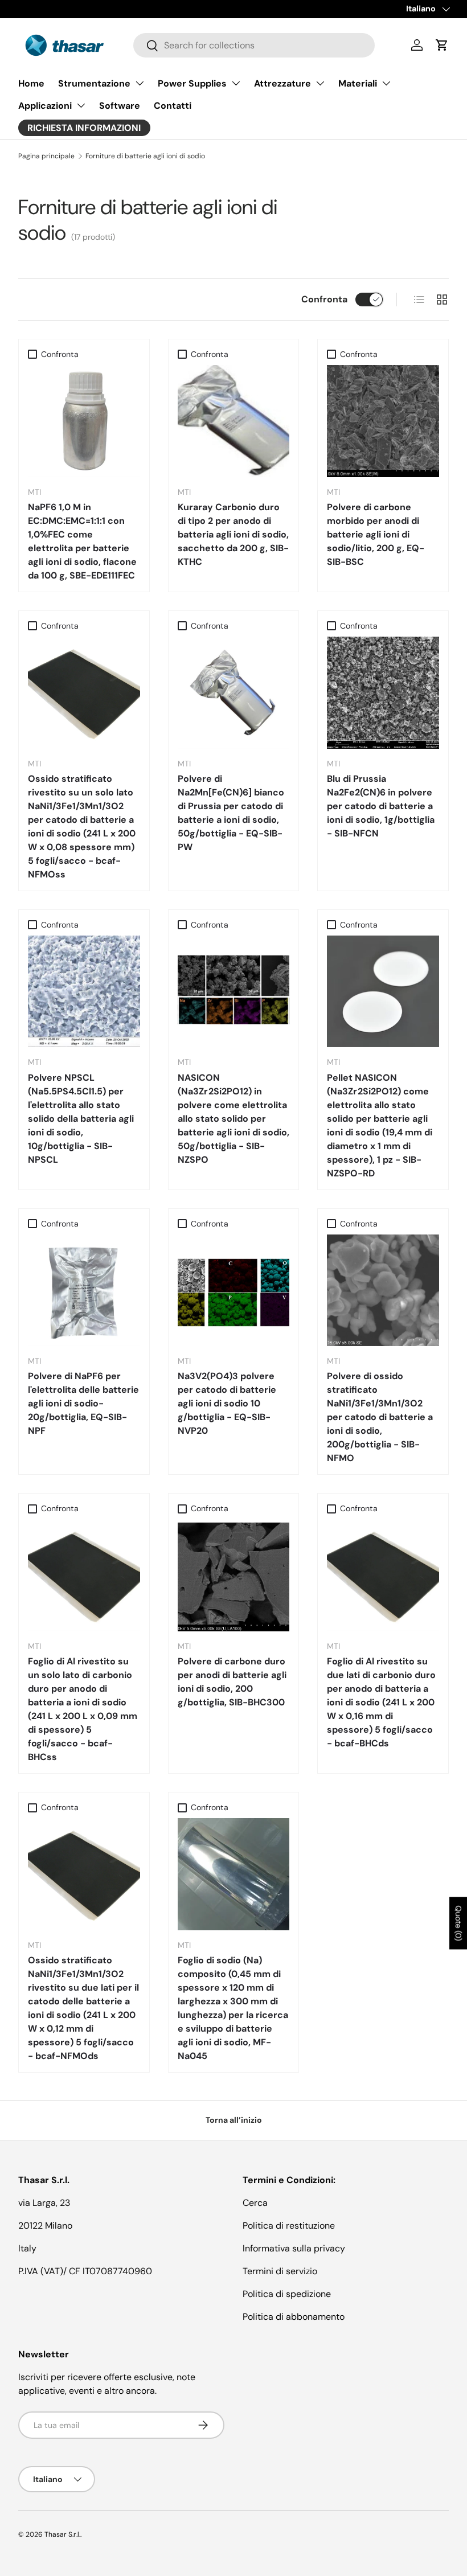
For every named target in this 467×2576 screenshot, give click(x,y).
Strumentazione (94, 83)
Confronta (324, 299)
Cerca (255, 2203)
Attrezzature (282, 83)
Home (31, 83)
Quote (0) (458, 1923)
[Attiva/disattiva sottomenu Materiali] (386, 83)
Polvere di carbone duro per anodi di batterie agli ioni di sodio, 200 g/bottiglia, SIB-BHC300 (232, 1682)
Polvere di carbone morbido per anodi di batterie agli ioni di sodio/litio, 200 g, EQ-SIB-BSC (376, 534)
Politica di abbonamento (294, 2317)
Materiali (358, 83)
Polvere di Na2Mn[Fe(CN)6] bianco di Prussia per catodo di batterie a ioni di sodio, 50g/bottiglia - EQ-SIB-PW (231, 813)
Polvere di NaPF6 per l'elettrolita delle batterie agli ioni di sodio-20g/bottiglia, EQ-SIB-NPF (83, 1403)
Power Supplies (192, 83)
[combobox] (254, 45)
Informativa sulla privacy (294, 2248)
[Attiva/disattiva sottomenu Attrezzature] (320, 83)
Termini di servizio (280, 2271)
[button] (442, 45)
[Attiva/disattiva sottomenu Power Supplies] (236, 83)
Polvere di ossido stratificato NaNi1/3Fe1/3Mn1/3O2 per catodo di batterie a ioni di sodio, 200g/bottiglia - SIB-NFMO (380, 1417)
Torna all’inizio (234, 2120)
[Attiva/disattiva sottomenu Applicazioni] (81, 105)
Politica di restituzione (289, 2226)
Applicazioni (45, 106)
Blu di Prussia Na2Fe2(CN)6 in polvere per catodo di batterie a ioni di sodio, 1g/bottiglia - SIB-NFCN (381, 806)
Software (120, 106)
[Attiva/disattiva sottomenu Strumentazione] (140, 83)
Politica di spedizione (287, 2294)
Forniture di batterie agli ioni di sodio (145, 156)
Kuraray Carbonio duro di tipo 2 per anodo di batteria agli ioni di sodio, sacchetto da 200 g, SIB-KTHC (233, 534)
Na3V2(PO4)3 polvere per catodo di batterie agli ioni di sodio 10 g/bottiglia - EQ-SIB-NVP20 (227, 1403)
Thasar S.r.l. (62, 2534)
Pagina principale (46, 156)
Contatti (173, 106)
